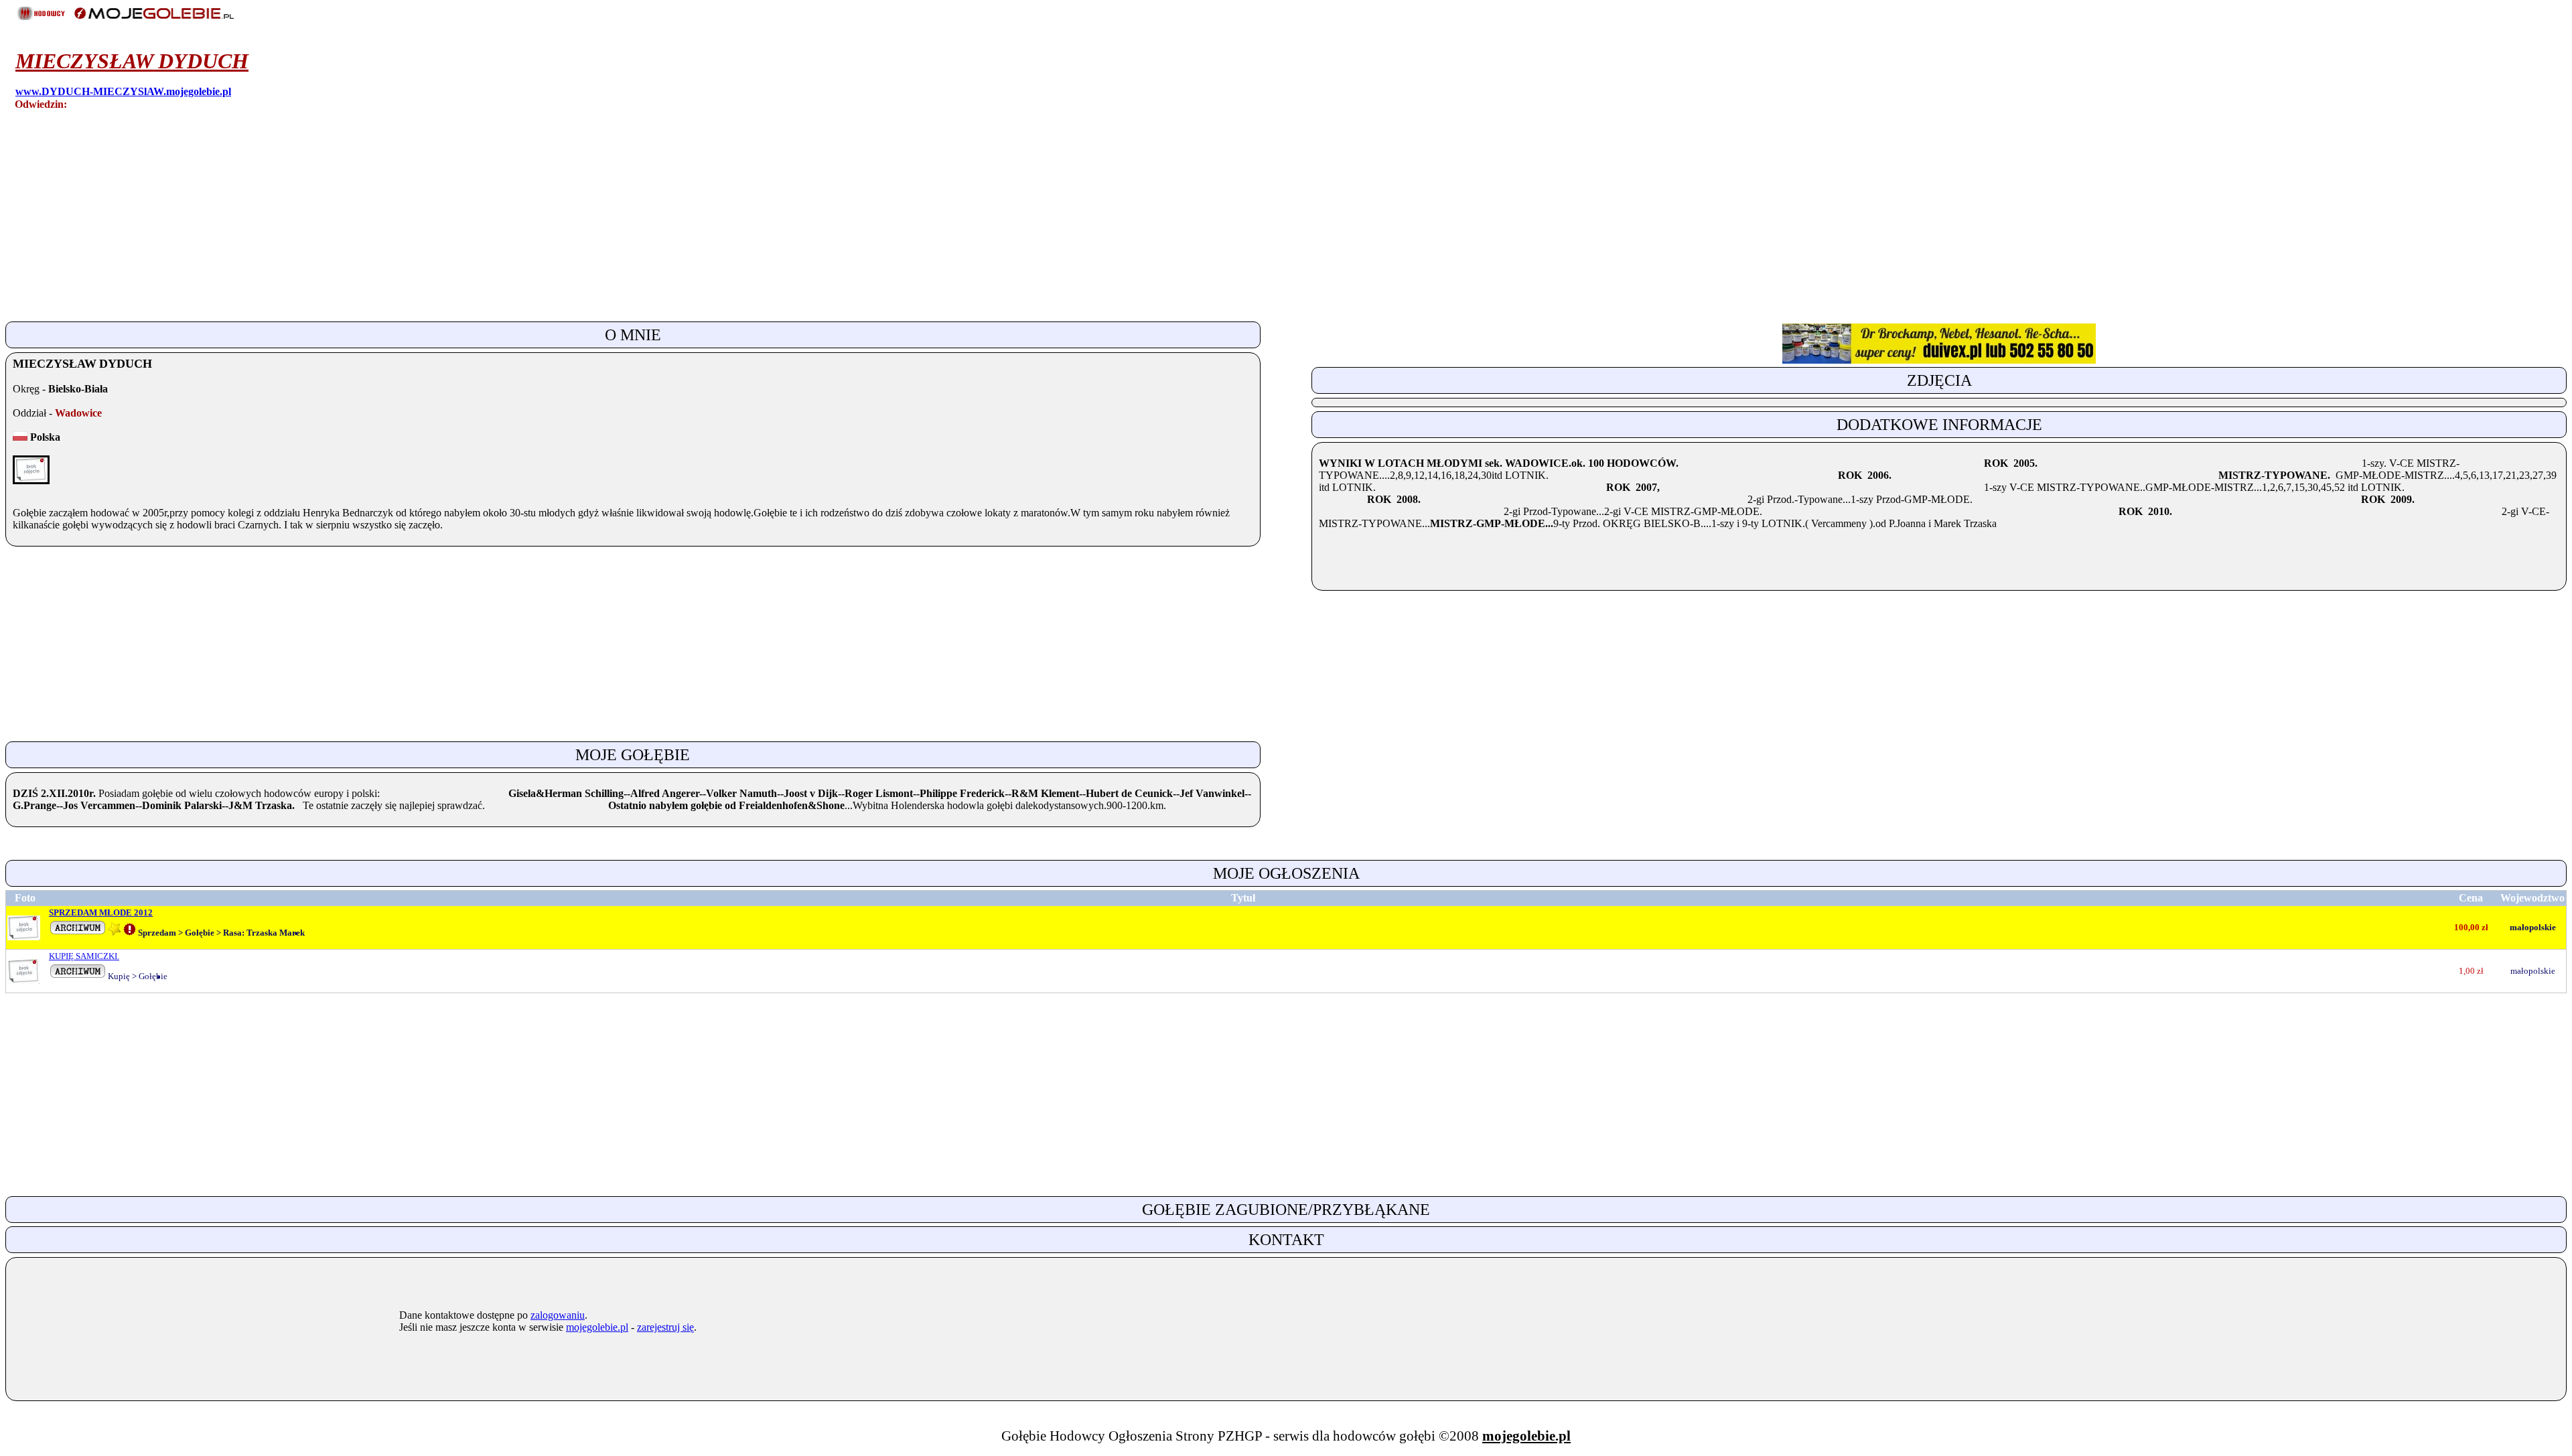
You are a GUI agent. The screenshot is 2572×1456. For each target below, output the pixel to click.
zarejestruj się (665, 1327)
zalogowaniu (558, 1315)
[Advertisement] (407, 224)
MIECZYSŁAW (132, 61)
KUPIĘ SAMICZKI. (84, 956)
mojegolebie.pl (597, 1327)
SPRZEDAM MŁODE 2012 (101, 913)
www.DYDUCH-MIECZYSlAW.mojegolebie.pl (123, 91)
